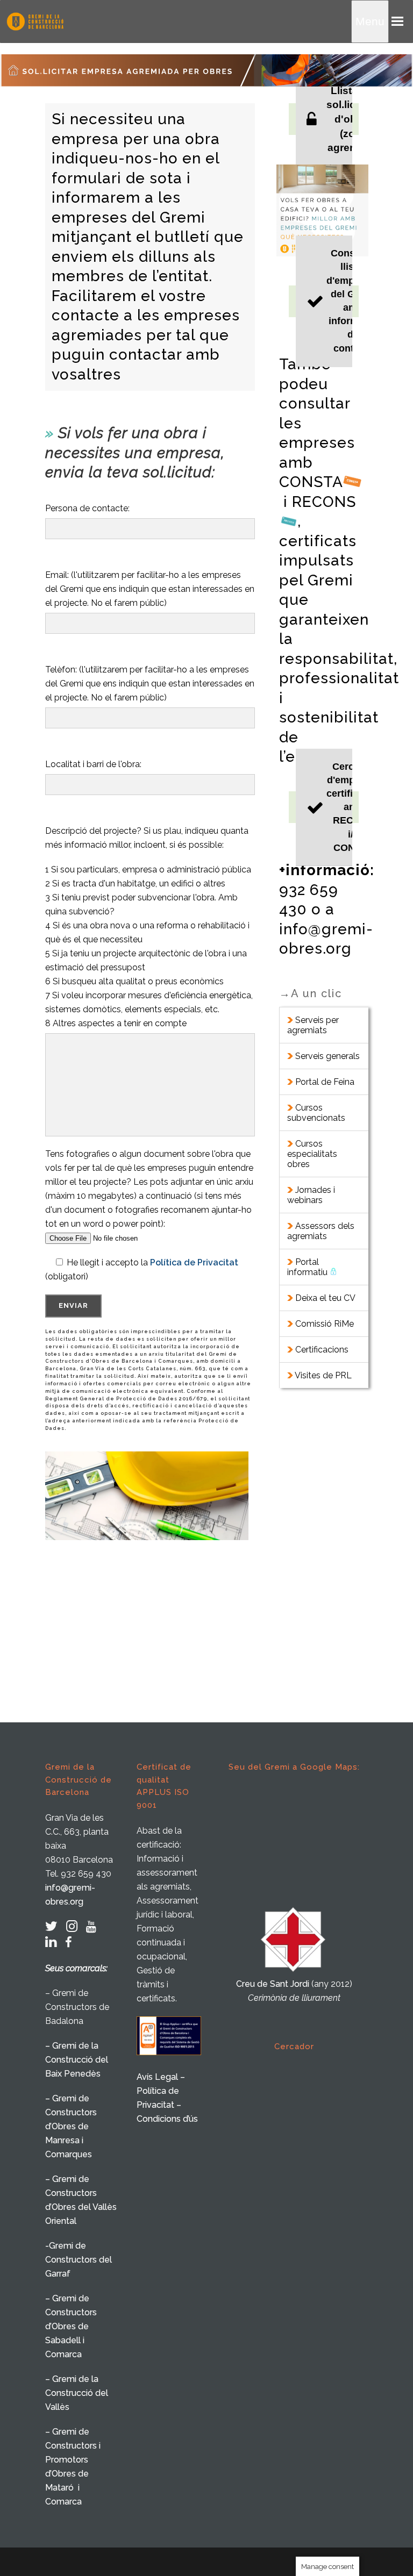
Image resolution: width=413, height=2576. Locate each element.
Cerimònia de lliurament (294, 1998)
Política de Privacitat (194, 1262)
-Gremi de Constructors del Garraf (79, 2260)
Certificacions (322, 1350)
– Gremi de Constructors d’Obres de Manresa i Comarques (71, 2126)
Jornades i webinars (311, 1195)
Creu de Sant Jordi (273, 1984)
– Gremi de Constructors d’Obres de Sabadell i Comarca (71, 2326)
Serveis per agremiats (313, 1025)
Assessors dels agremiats (321, 1231)
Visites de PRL (323, 1375)
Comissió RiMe (325, 1324)
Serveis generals (326, 1056)
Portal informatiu (308, 1267)
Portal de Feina (324, 1082)
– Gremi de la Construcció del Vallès (77, 2393)
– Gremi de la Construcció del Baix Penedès (77, 2060)
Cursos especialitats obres (312, 1154)
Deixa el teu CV (324, 1298)
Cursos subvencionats (317, 1113)
